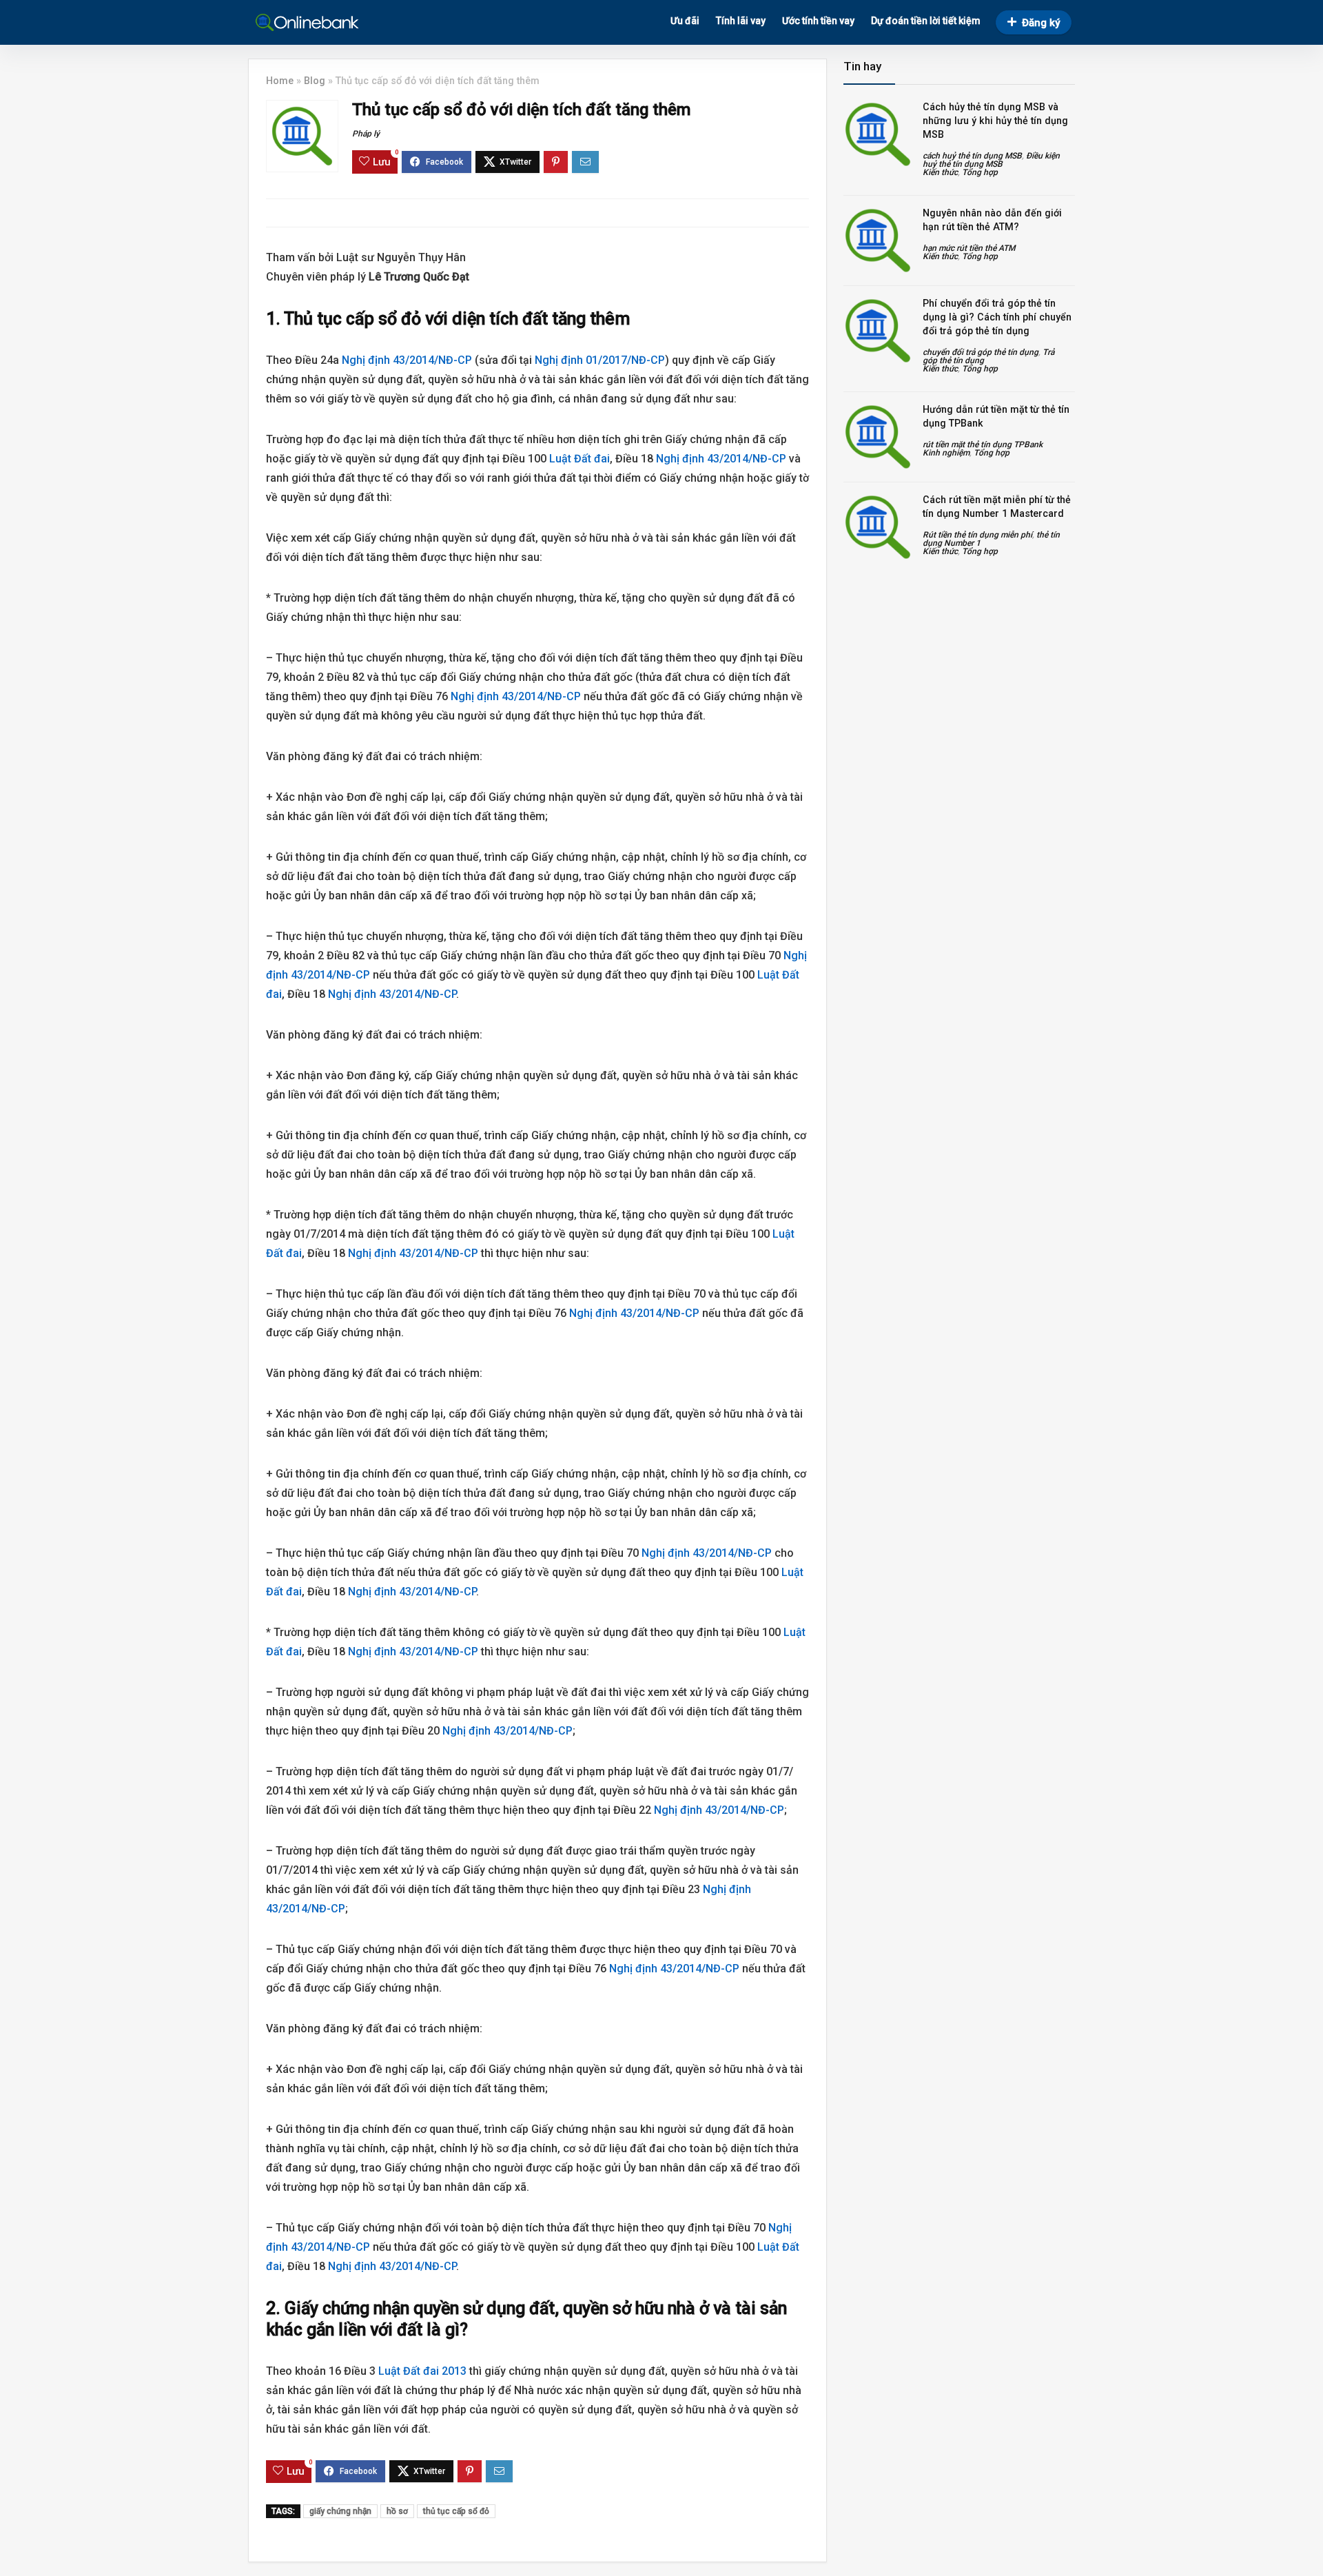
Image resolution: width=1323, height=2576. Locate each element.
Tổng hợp (980, 172)
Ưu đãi (685, 21)
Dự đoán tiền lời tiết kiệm (926, 21)
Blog (315, 81)
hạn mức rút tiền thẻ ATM (969, 248)
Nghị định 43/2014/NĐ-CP (407, 360)
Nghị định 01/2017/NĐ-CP (600, 360)
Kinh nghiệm (946, 453)
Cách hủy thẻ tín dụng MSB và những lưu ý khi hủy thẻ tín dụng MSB (995, 121)
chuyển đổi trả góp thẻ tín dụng (981, 352)
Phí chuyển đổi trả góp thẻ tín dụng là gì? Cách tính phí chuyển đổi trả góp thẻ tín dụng (997, 317)
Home (280, 81)
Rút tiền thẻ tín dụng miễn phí (977, 535)
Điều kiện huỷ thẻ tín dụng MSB (991, 160)
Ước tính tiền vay (818, 21)
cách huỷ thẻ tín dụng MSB (972, 156)
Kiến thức (940, 172)
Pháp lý (366, 134)
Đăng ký (1041, 23)
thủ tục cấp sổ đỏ (456, 2511)
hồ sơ (397, 2511)
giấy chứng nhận (340, 2511)
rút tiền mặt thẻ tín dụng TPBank (983, 444)
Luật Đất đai (580, 459)
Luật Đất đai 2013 (422, 2371)
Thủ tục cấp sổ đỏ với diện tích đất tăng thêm (457, 319)
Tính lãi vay (741, 21)
